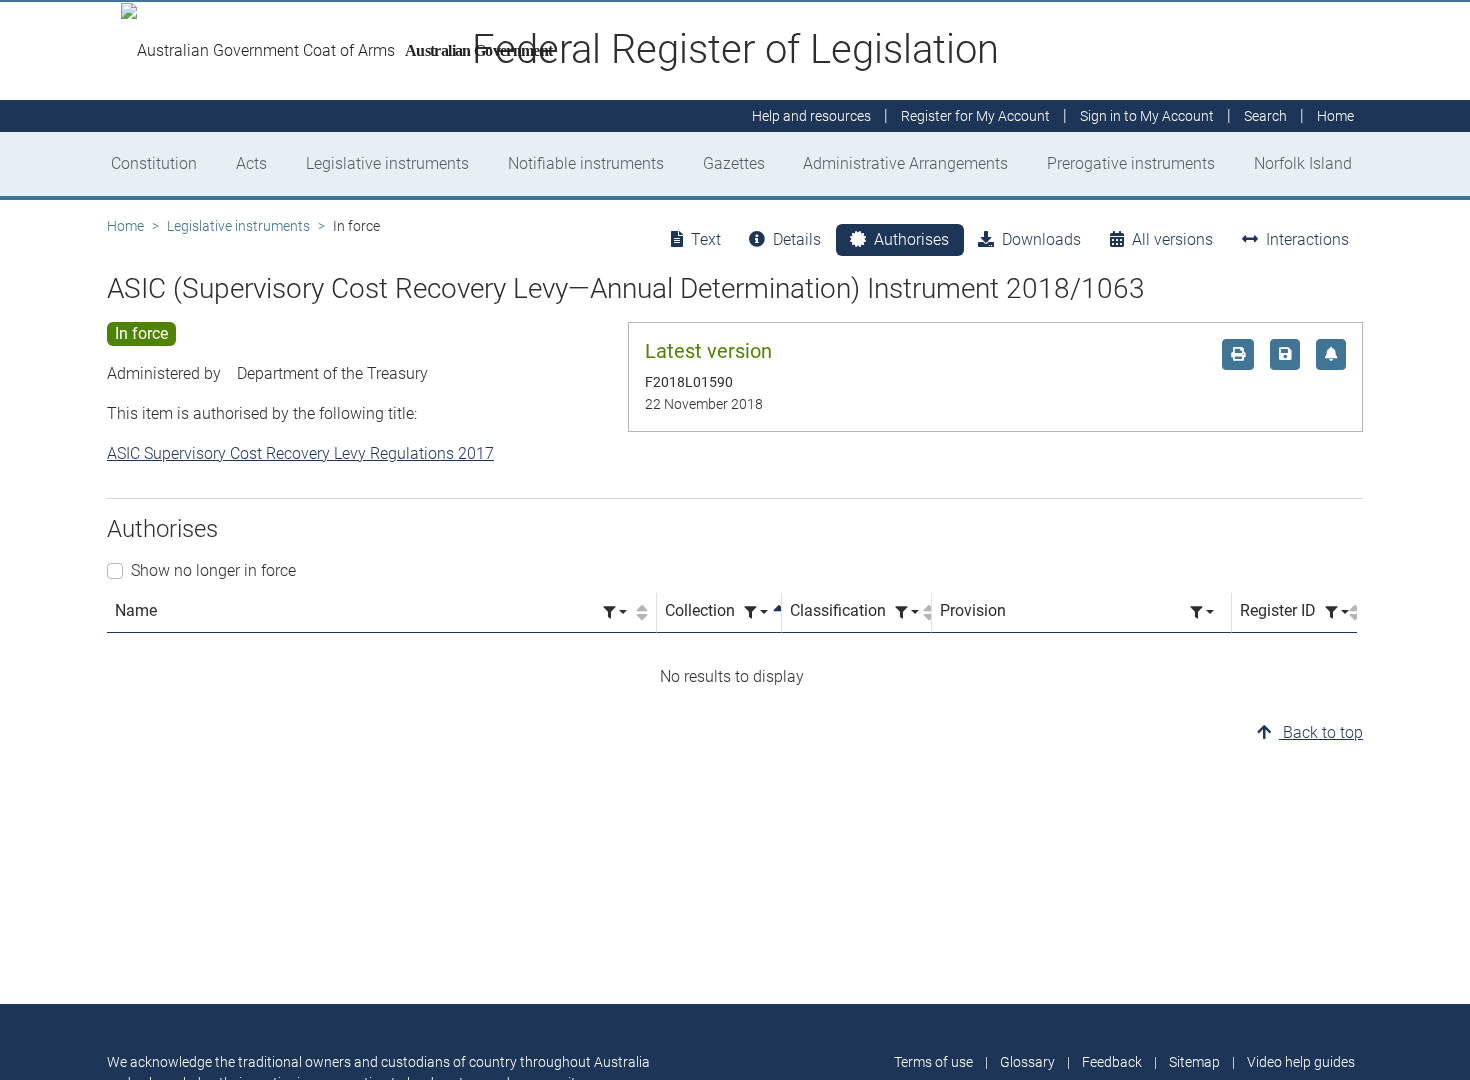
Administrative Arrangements (905, 163)
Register (975, 116)
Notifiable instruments (586, 163)
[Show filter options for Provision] (1202, 612)
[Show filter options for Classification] (907, 612)
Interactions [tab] (1307, 239)
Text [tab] (706, 239)
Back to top (1321, 732)
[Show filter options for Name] (615, 612)
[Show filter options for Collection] (756, 612)
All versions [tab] (1172, 239)
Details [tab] (797, 239)
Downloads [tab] (1041, 239)
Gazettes (734, 163)
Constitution (154, 163)
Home (125, 226)
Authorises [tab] (911, 239)
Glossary (1027, 1062)
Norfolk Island (1303, 163)
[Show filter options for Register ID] (1337, 612)
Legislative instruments (387, 163)
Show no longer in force (213, 570)
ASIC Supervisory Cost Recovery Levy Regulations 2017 (300, 453)
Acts (251, 163)
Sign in (1147, 116)
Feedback (1112, 1062)
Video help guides (1301, 1062)
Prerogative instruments (1131, 163)
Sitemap (1194, 1062)
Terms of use (933, 1062)
